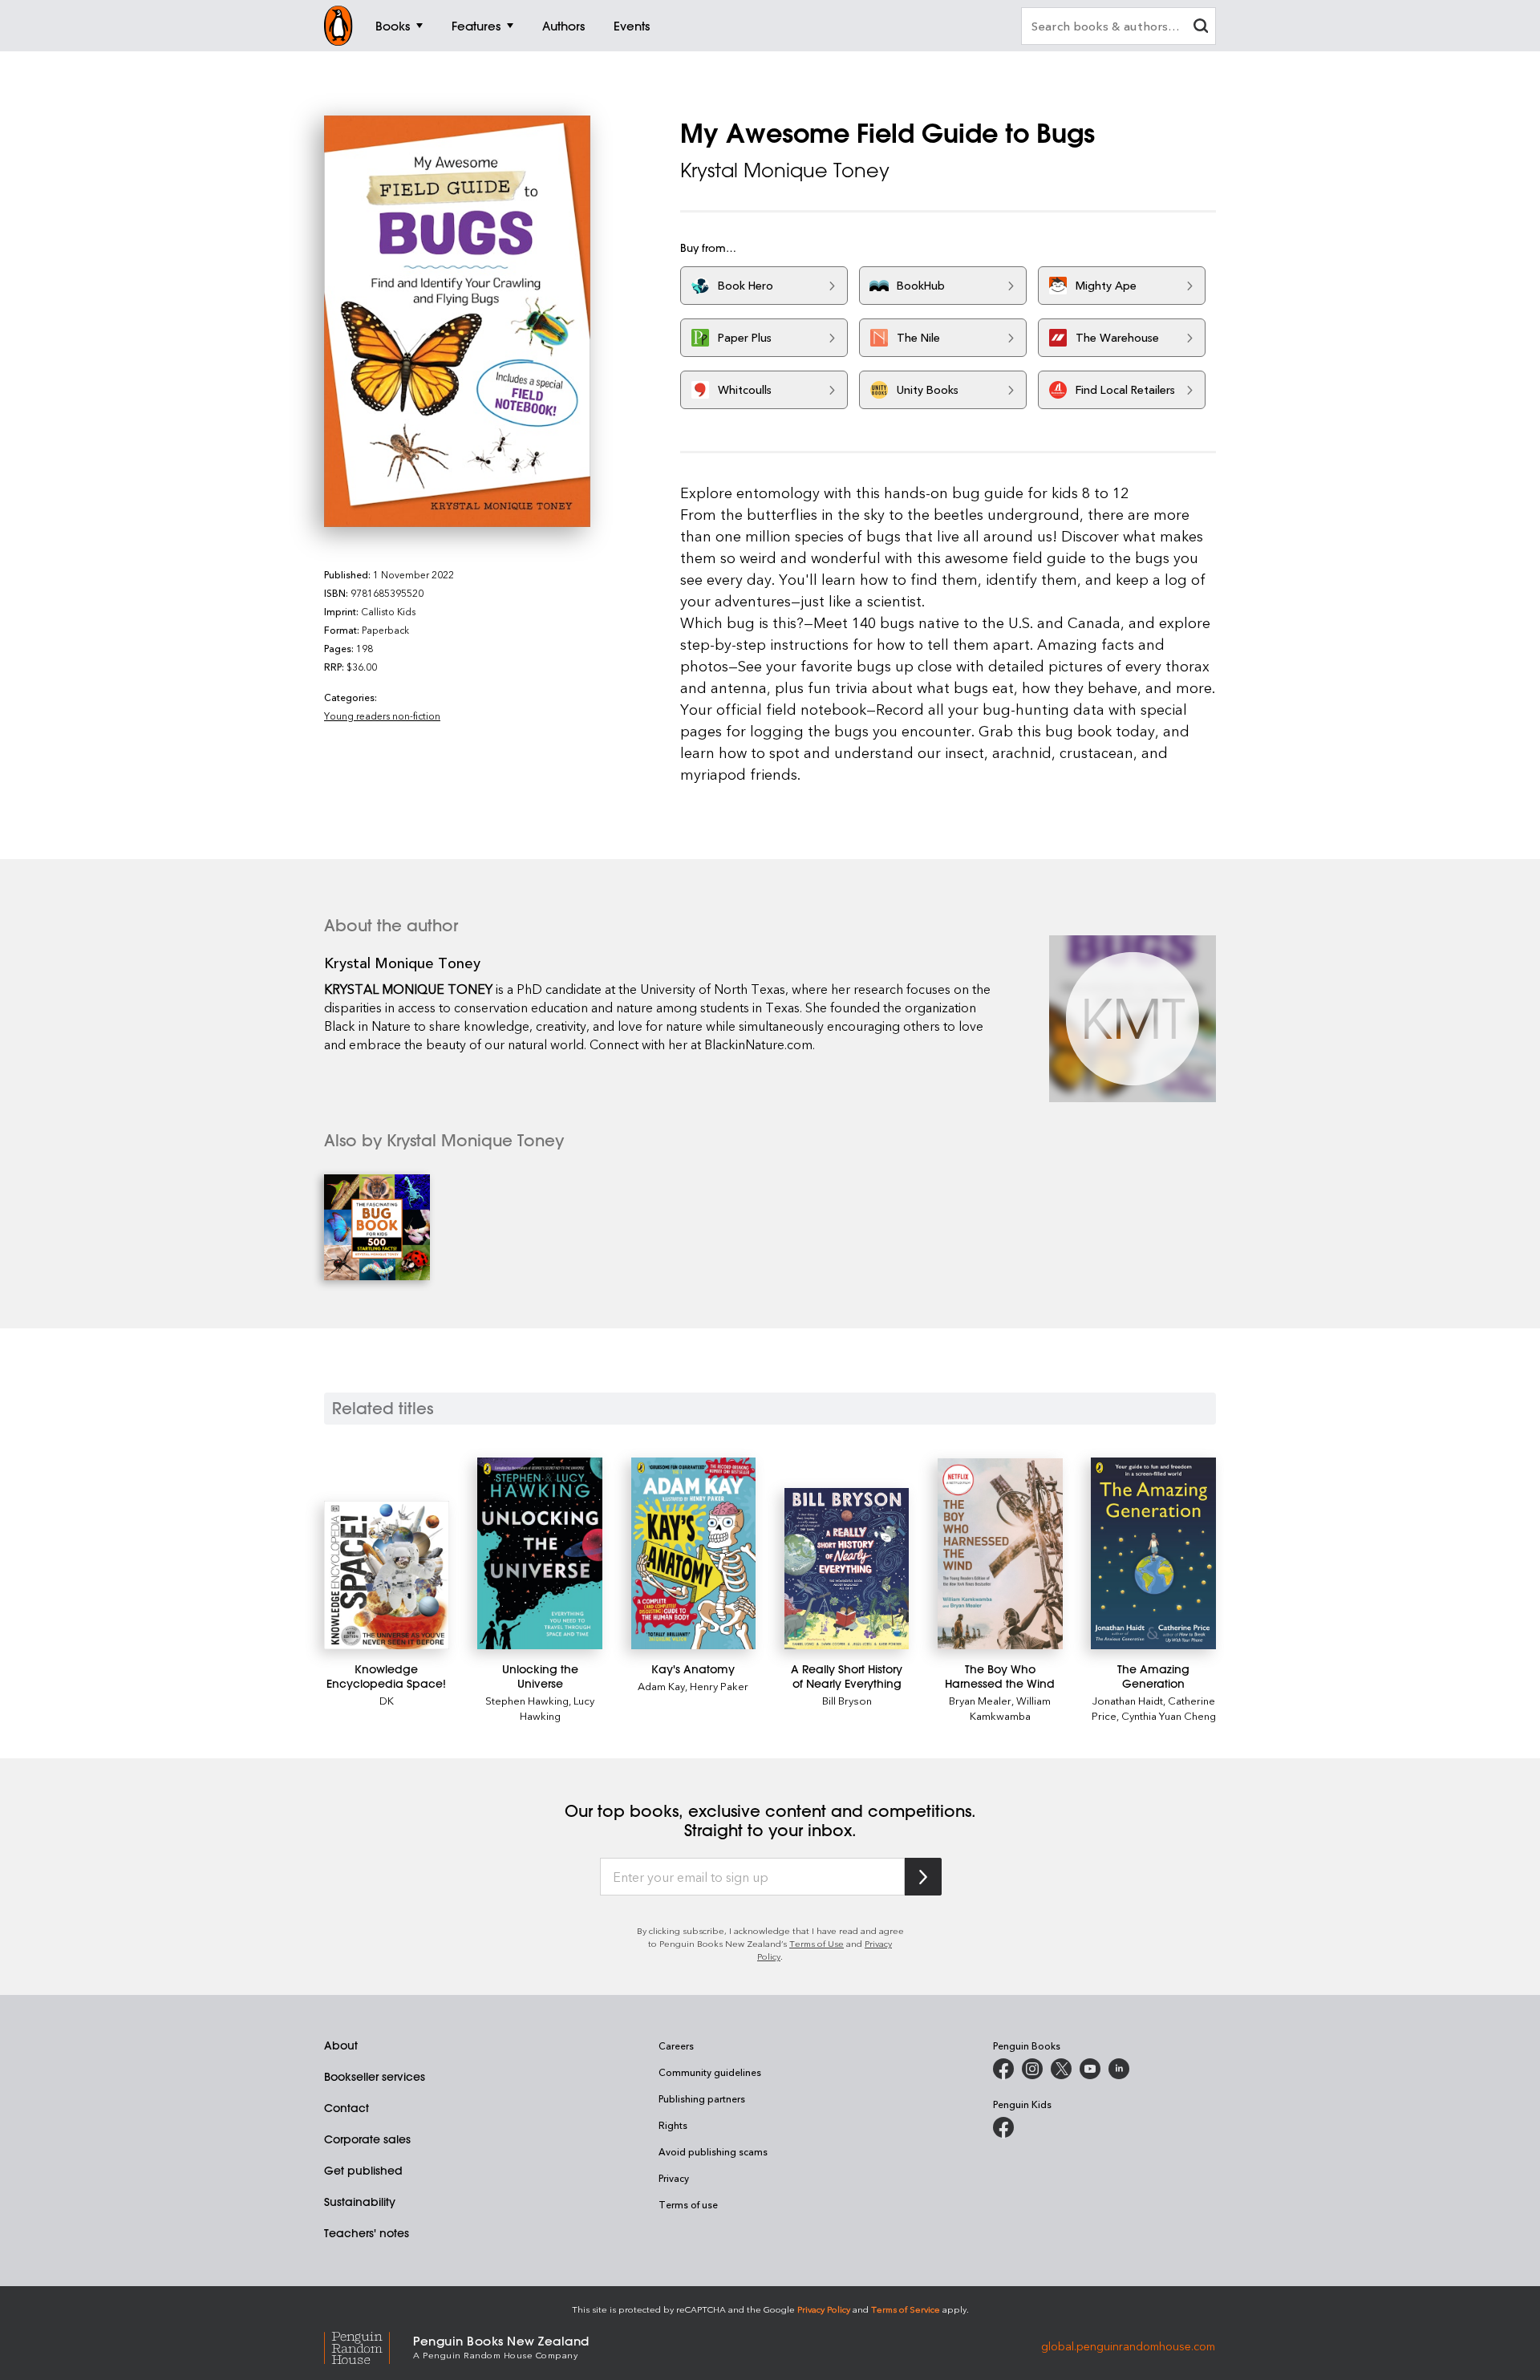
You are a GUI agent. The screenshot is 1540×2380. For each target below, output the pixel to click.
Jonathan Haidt (1128, 1700)
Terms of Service (906, 2309)
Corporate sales (367, 2139)
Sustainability (360, 2202)
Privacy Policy (824, 2309)
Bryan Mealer (980, 1700)
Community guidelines (710, 2072)
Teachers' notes (367, 2233)
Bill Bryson (847, 1700)
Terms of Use (817, 1943)
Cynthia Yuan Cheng (1169, 1715)
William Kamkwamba (1011, 1708)
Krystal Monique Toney (785, 170)
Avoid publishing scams (713, 2151)
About (341, 2046)
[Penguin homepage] (338, 26)
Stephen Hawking (527, 1700)
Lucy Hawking (557, 1708)
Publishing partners (702, 2098)
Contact (346, 2108)
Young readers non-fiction (382, 716)
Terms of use (688, 2204)
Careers (676, 2046)
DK (387, 1700)
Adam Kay (661, 1686)
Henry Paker (719, 1686)
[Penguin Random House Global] (369, 2346)
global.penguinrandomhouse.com (1128, 2346)
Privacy (674, 2178)
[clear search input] (1201, 28)
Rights (673, 2125)
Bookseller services (375, 2077)
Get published (363, 2171)
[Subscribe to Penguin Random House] (923, 1877)
